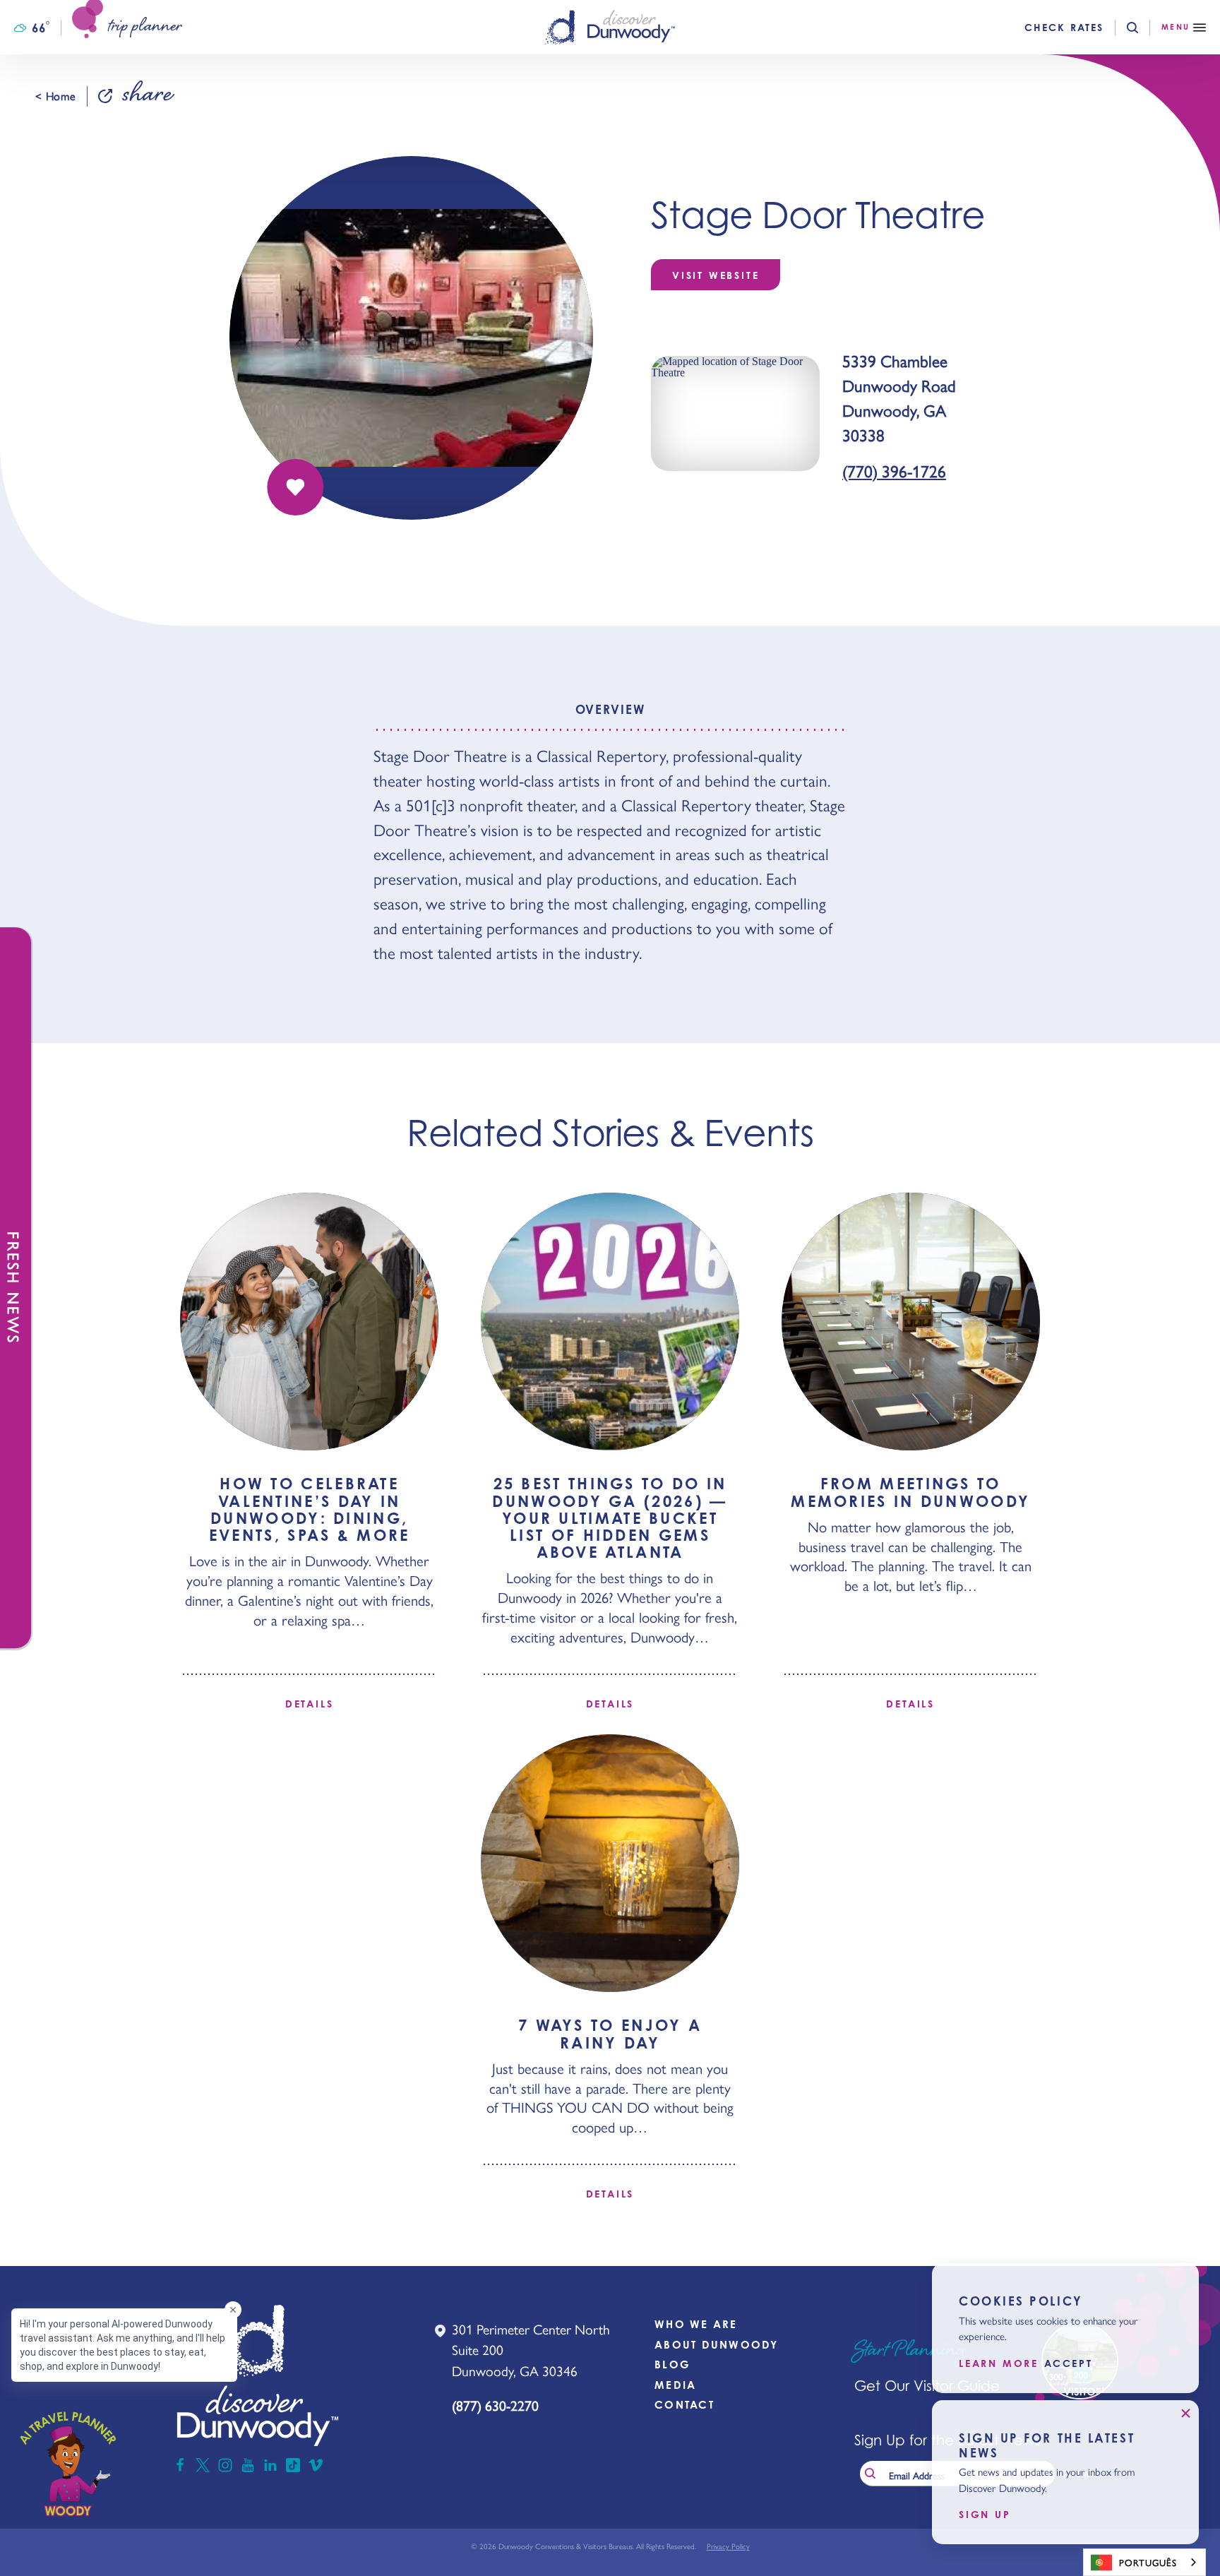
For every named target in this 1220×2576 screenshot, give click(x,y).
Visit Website (716, 275)
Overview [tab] (610, 709)
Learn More (999, 2363)
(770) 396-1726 (894, 471)
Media (675, 2385)
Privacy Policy (728, 2546)
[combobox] (1144, 2562)
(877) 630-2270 (495, 2405)
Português (1148, 2562)
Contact (684, 2405)
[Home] (610, 27)
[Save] (295, 487)
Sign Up (985, 2515)
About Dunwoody (717, 2345)
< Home (55, 96)
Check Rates (1064, 28)
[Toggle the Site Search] (1144, 28)
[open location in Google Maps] (735, 412)
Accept (1069, 2363)
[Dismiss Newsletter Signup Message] (1185, 2414)
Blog (672, 2365)
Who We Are (696, 2324)
